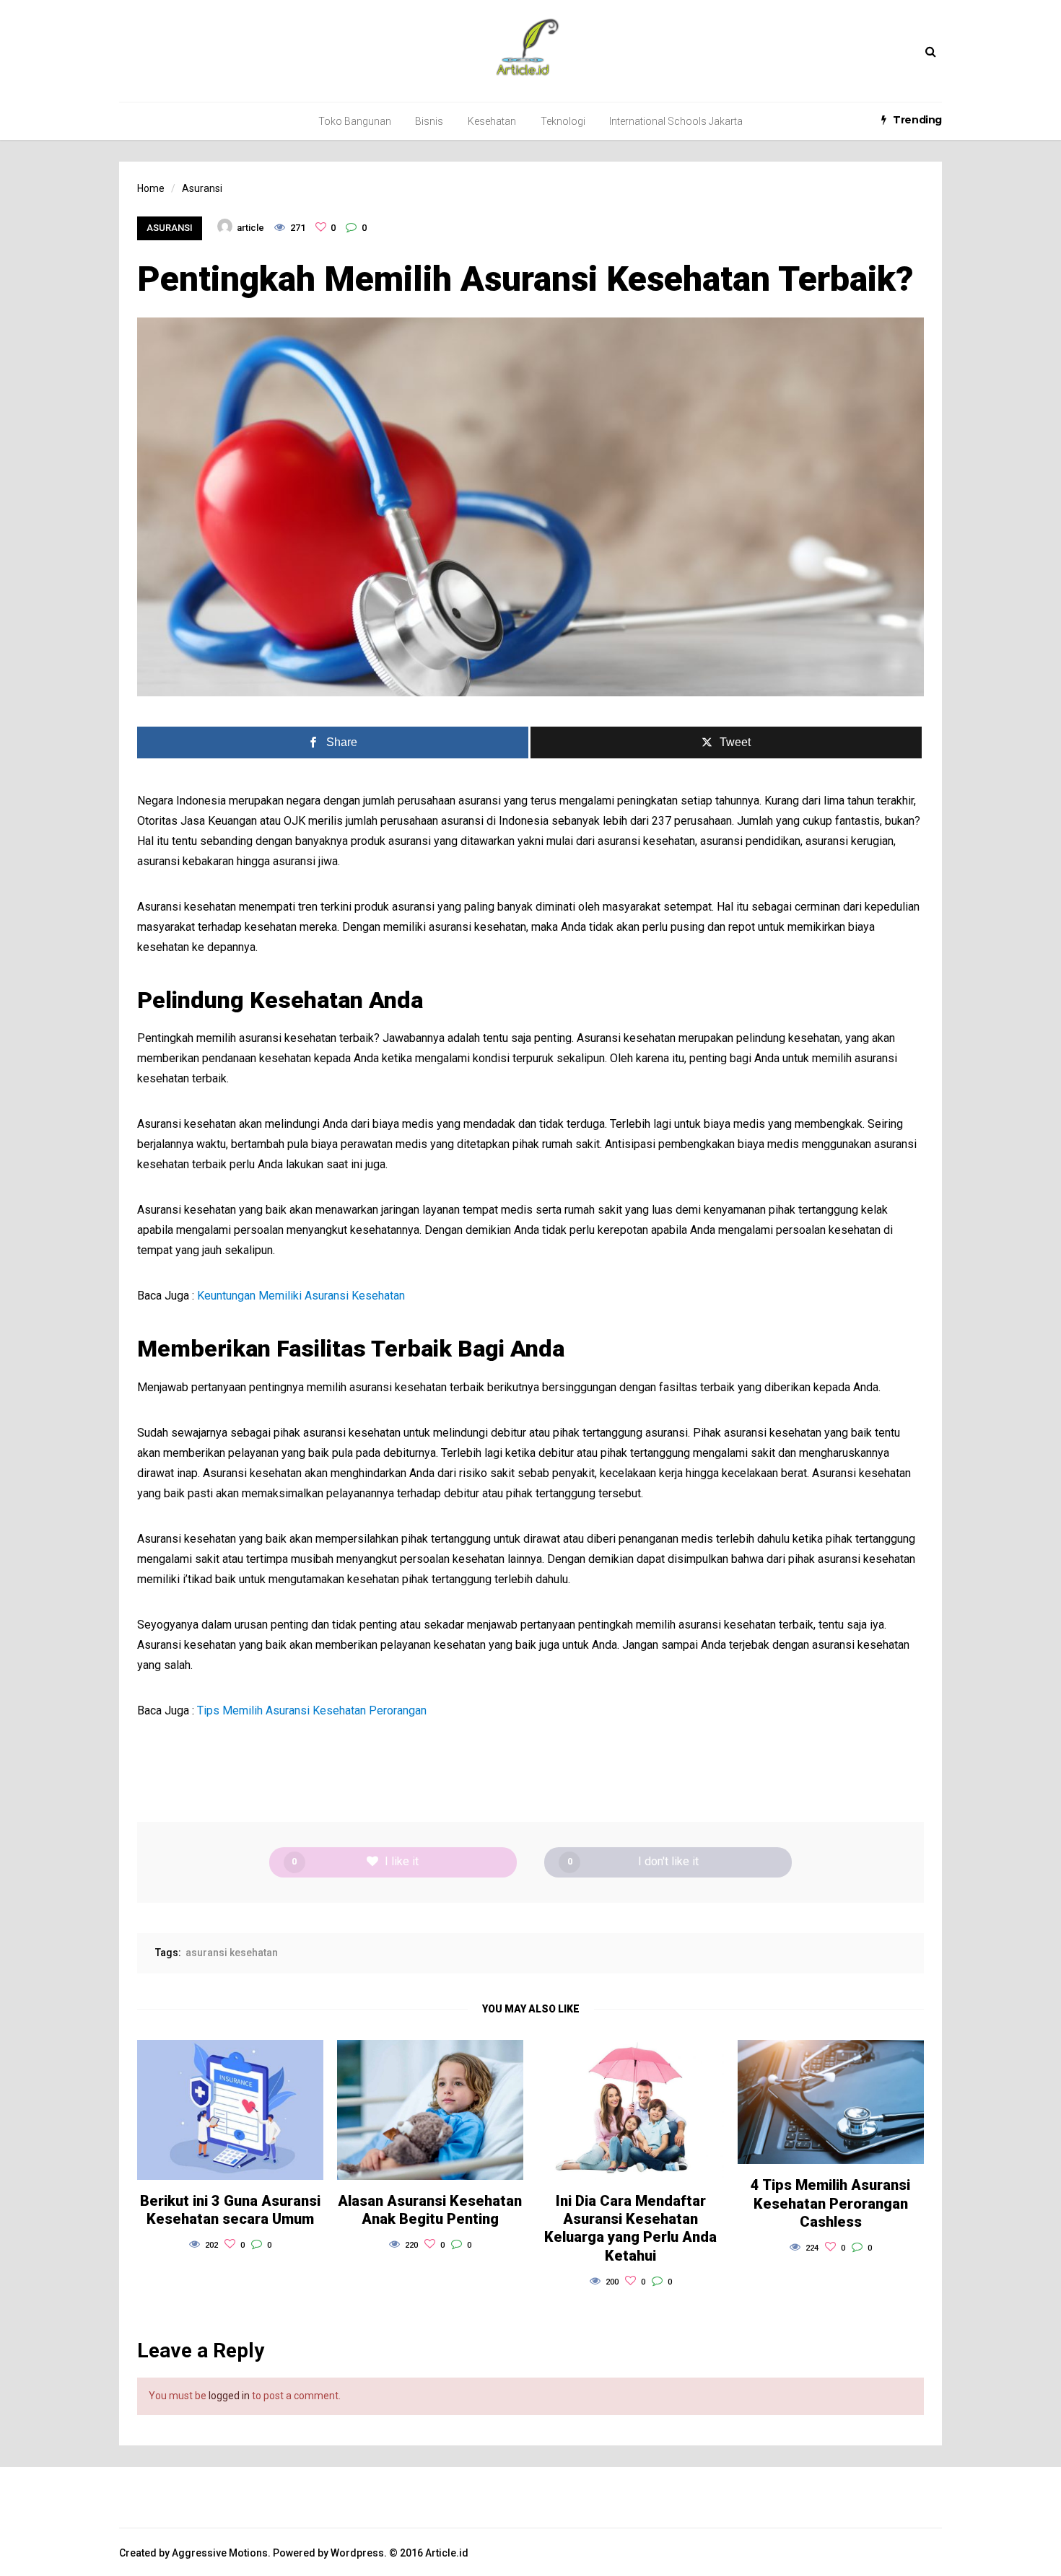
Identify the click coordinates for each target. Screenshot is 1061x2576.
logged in (229, 2396)
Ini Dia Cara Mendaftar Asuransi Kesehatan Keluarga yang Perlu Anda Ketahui (630, 2228)
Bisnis (429, 121)
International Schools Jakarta (676, 121)
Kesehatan (492, 121)
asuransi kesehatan (232, 1953)
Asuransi (170, 228)
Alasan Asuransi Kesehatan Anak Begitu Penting (430, 2210)
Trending (917, 120)
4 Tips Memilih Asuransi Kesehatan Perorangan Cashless (830, 2203)
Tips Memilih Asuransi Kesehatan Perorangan (312, 1710)
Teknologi (563, 121)
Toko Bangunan (355, 121)
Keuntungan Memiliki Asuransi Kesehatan (301, 1296)
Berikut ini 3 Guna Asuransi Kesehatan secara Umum (230, 2210)
